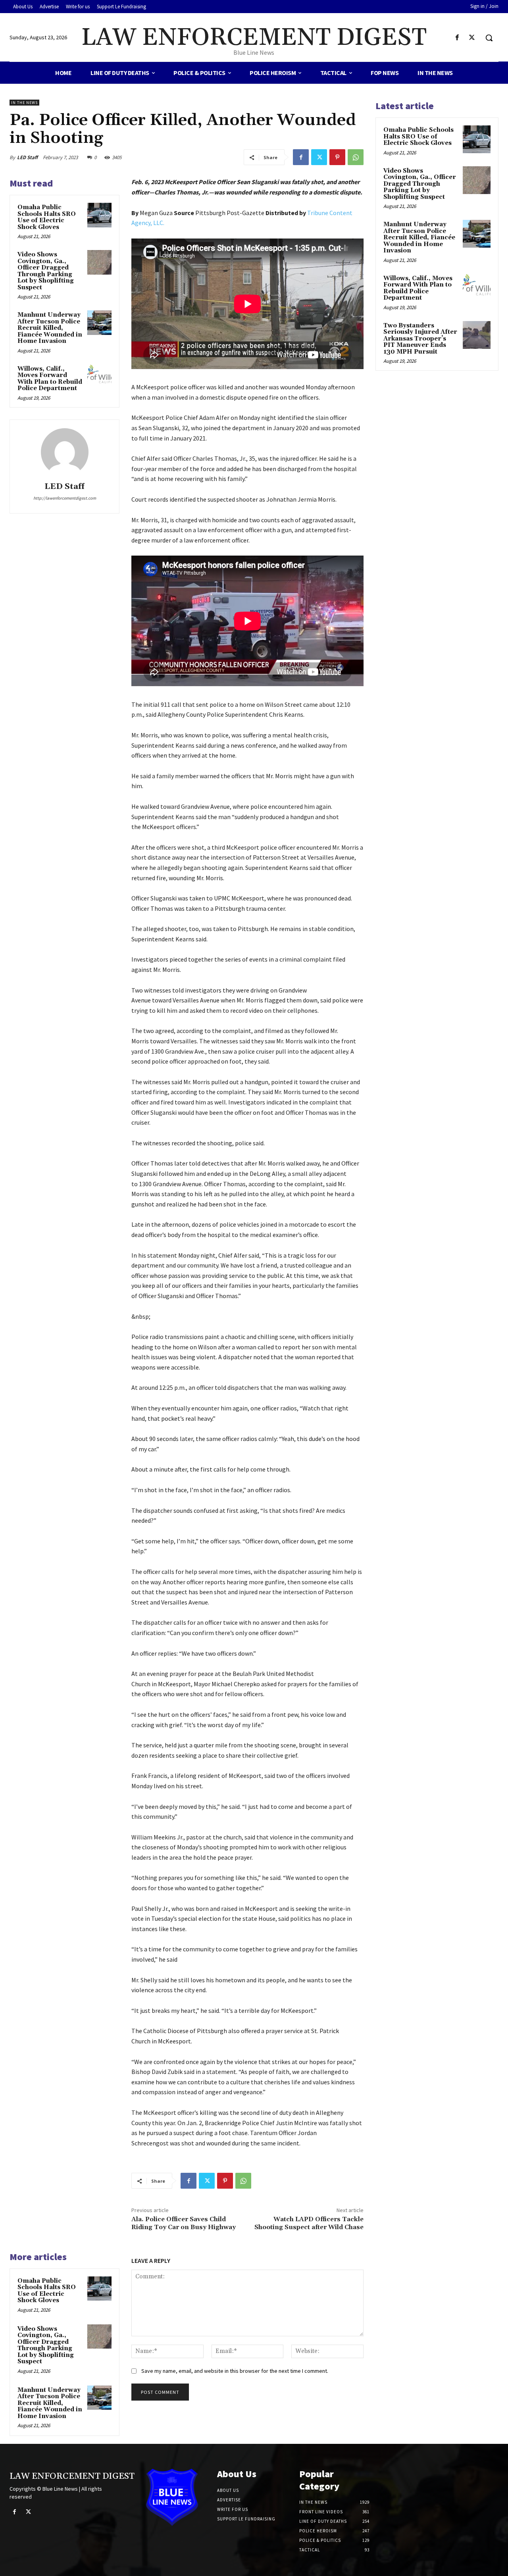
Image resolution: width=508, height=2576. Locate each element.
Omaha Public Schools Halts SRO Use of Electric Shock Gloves (47, 217)
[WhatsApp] (356, 157)
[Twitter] (472, 38)
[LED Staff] (65, 452)
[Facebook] (457, 38)
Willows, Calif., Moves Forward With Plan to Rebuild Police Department (50, 379)
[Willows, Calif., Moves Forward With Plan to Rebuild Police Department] (100, 377)
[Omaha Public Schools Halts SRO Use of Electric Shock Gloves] (100, 215)
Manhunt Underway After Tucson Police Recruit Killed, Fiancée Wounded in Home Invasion (50, 328)
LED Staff (27, 157)
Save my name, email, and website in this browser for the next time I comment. (235, 2371)
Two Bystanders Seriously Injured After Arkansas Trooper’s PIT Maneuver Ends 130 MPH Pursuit (420, 339)
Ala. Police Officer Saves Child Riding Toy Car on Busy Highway (184, 2223)
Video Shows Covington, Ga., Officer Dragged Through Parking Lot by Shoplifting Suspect (46, 271)
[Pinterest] (337, 157)
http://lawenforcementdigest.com (65, 498)
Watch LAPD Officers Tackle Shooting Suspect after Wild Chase (309, 2223)
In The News (24, 103)
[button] (489, 38)
